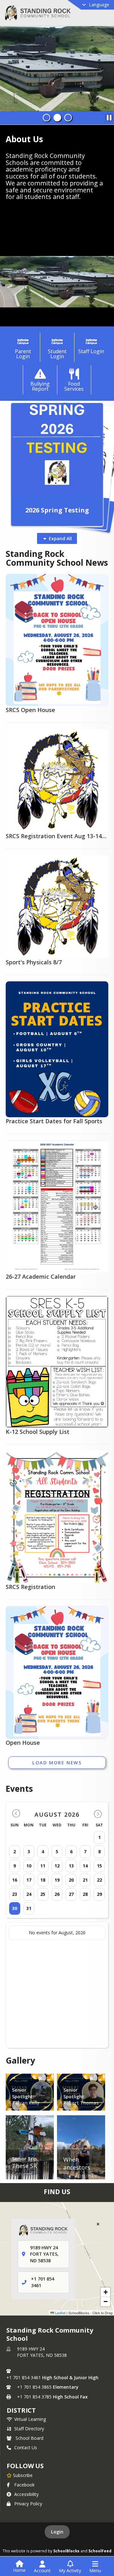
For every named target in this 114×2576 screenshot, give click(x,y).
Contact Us (26, 2447)
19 (57, 1880)
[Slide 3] (68, 118)
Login (57, 2532)
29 (99, 1894)
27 (71, 1894)
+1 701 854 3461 (24, 2377)
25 (43, 1894)
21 (85, 1880)
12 (57, 1866)
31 (29, 1908)
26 (57, 1894)
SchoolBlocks (66, 2551)
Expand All (60, 538)
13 (71, 1866)
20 (71, 1880)
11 (43, 1866)
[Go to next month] (98, 1814)
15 (99, 1866)
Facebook (24, 2485)
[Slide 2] (57, 118)
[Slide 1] (47, 118)
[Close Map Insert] (98, 2224)
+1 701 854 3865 (34, 2387)
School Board (29, 2438)
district (21, 2410)
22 (99, 1880)
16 (15, 1880)
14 (85, 1866)
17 (29, 1880)
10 (29, 1866)
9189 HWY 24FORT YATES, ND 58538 (42, 2352)
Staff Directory (29, 2429)
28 (85, 1894)
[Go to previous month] (16, 1814)
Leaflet (60, 2313)
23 (15, 1894)
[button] (105, 2292)
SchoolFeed (100, 2551)
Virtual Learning (30, 2419)
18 (43, 1880)
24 (29, 1894)
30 (15, 1908)
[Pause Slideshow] (109, 116)
